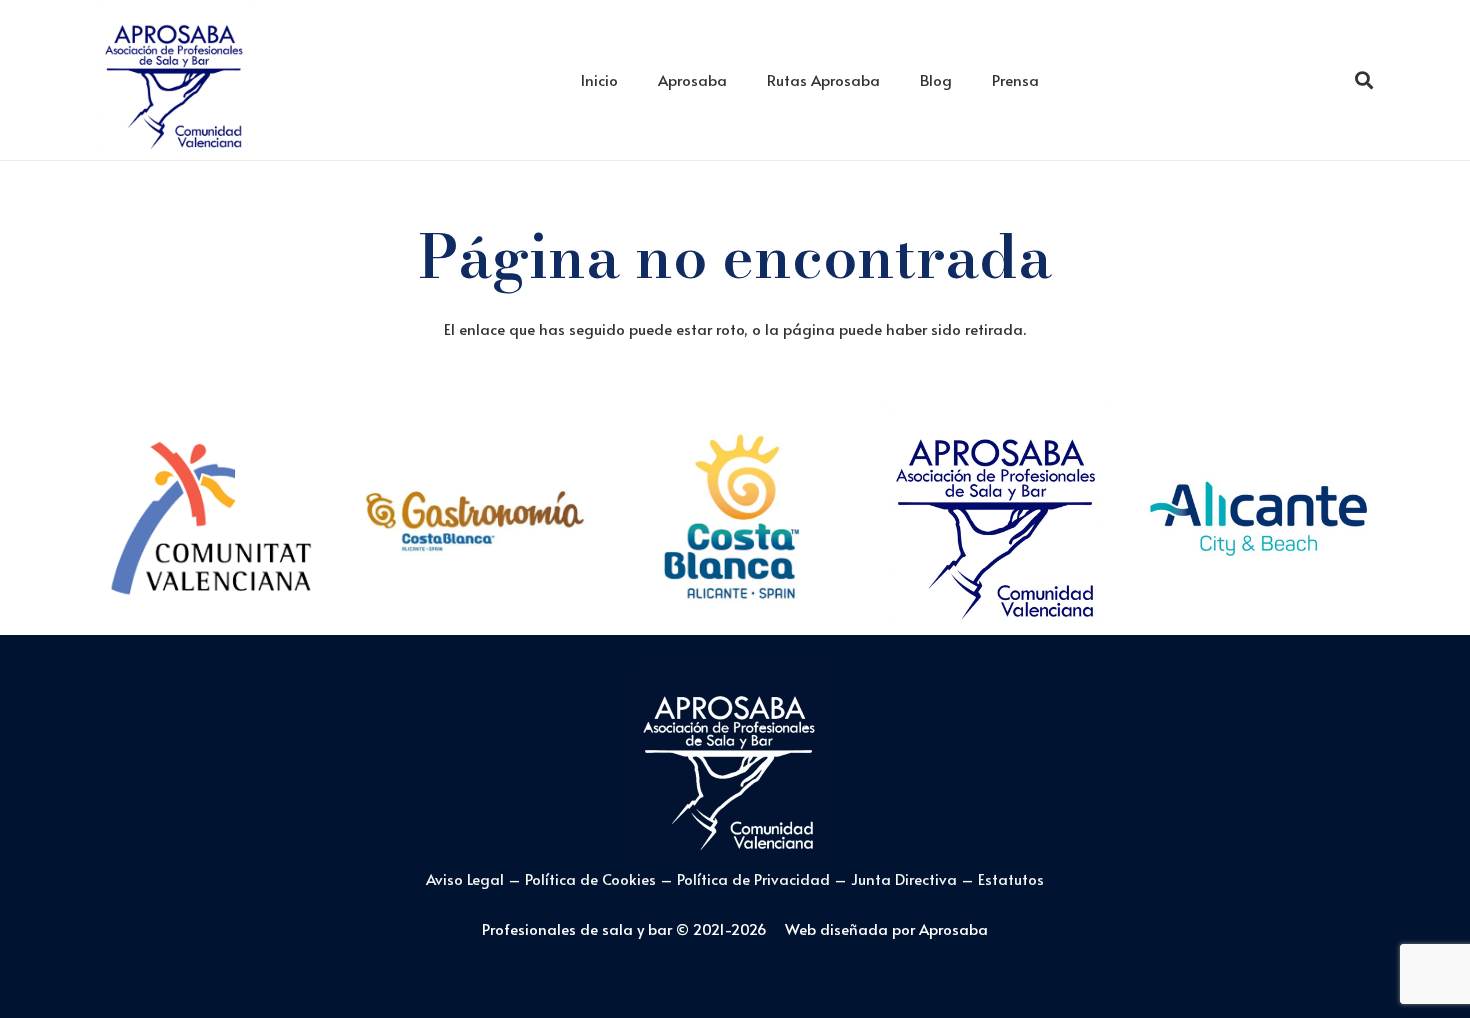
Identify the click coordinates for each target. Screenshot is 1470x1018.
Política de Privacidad (755, 878)
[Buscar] (1364, 80)
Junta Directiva (906, 878)
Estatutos (1011, 878)
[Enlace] (175, 80)
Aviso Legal (465, 878)
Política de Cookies (590, 878)
